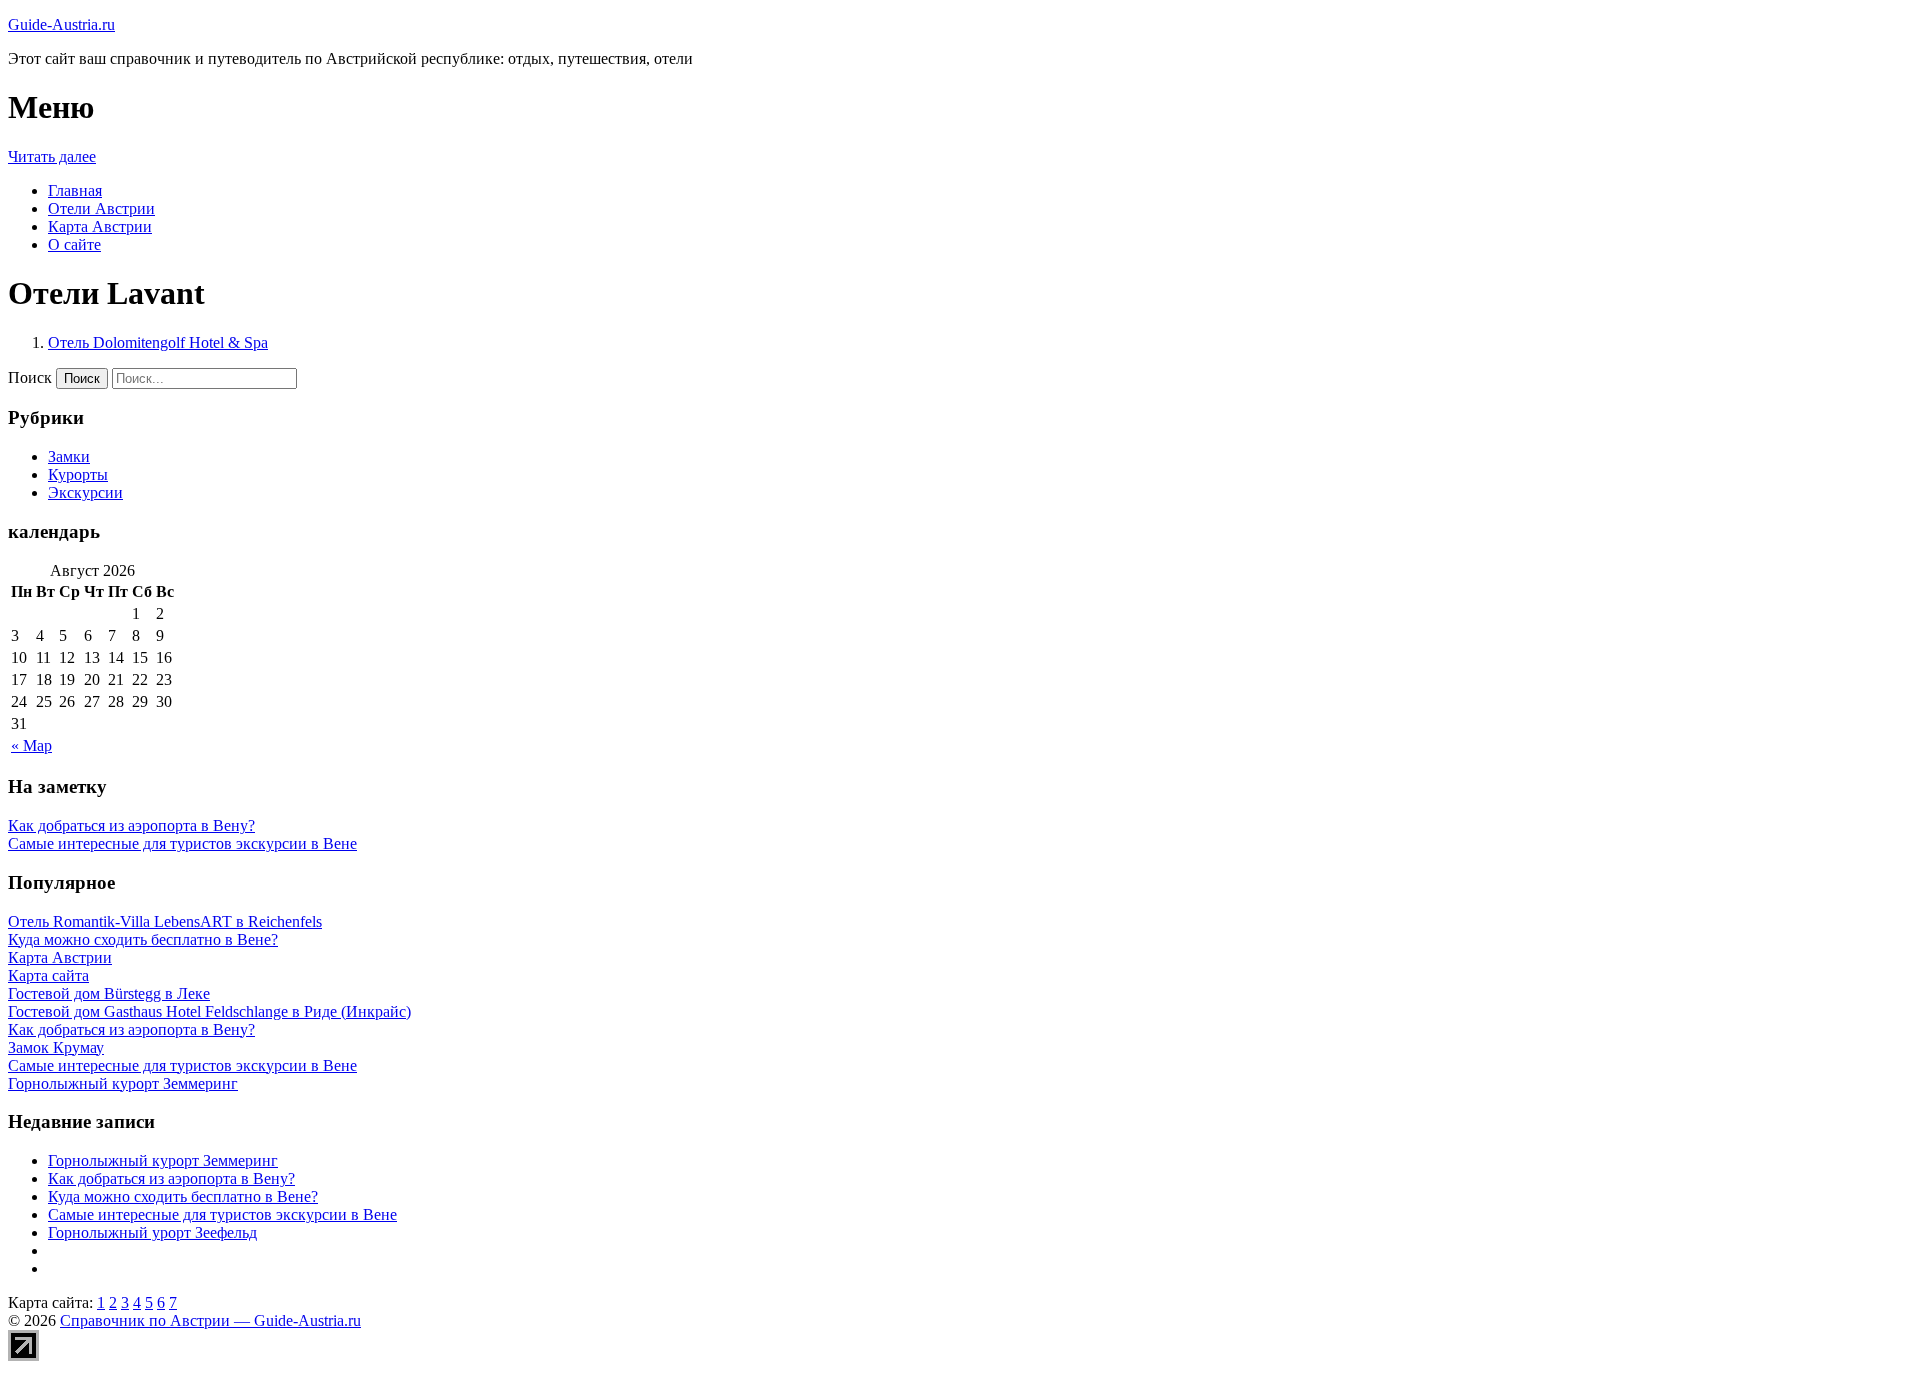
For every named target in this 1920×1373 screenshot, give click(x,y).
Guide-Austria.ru (61, 24)
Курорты (78, 474)
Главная (75, 190)
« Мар (31, 745)
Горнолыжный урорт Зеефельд (152, 1232)
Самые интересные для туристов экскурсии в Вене (182, 843)
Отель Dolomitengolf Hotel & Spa (158, 342)
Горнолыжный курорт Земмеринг (163, 1160)
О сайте (74, 244)
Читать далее (52, 156)
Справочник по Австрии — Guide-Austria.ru (210, 1320)
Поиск (30, 377)
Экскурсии (85, 492)
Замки (69, 456)
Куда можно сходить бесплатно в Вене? (183, 1196)
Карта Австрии (100, 226)
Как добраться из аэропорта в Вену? (131, 825)
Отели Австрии (101, 208)
